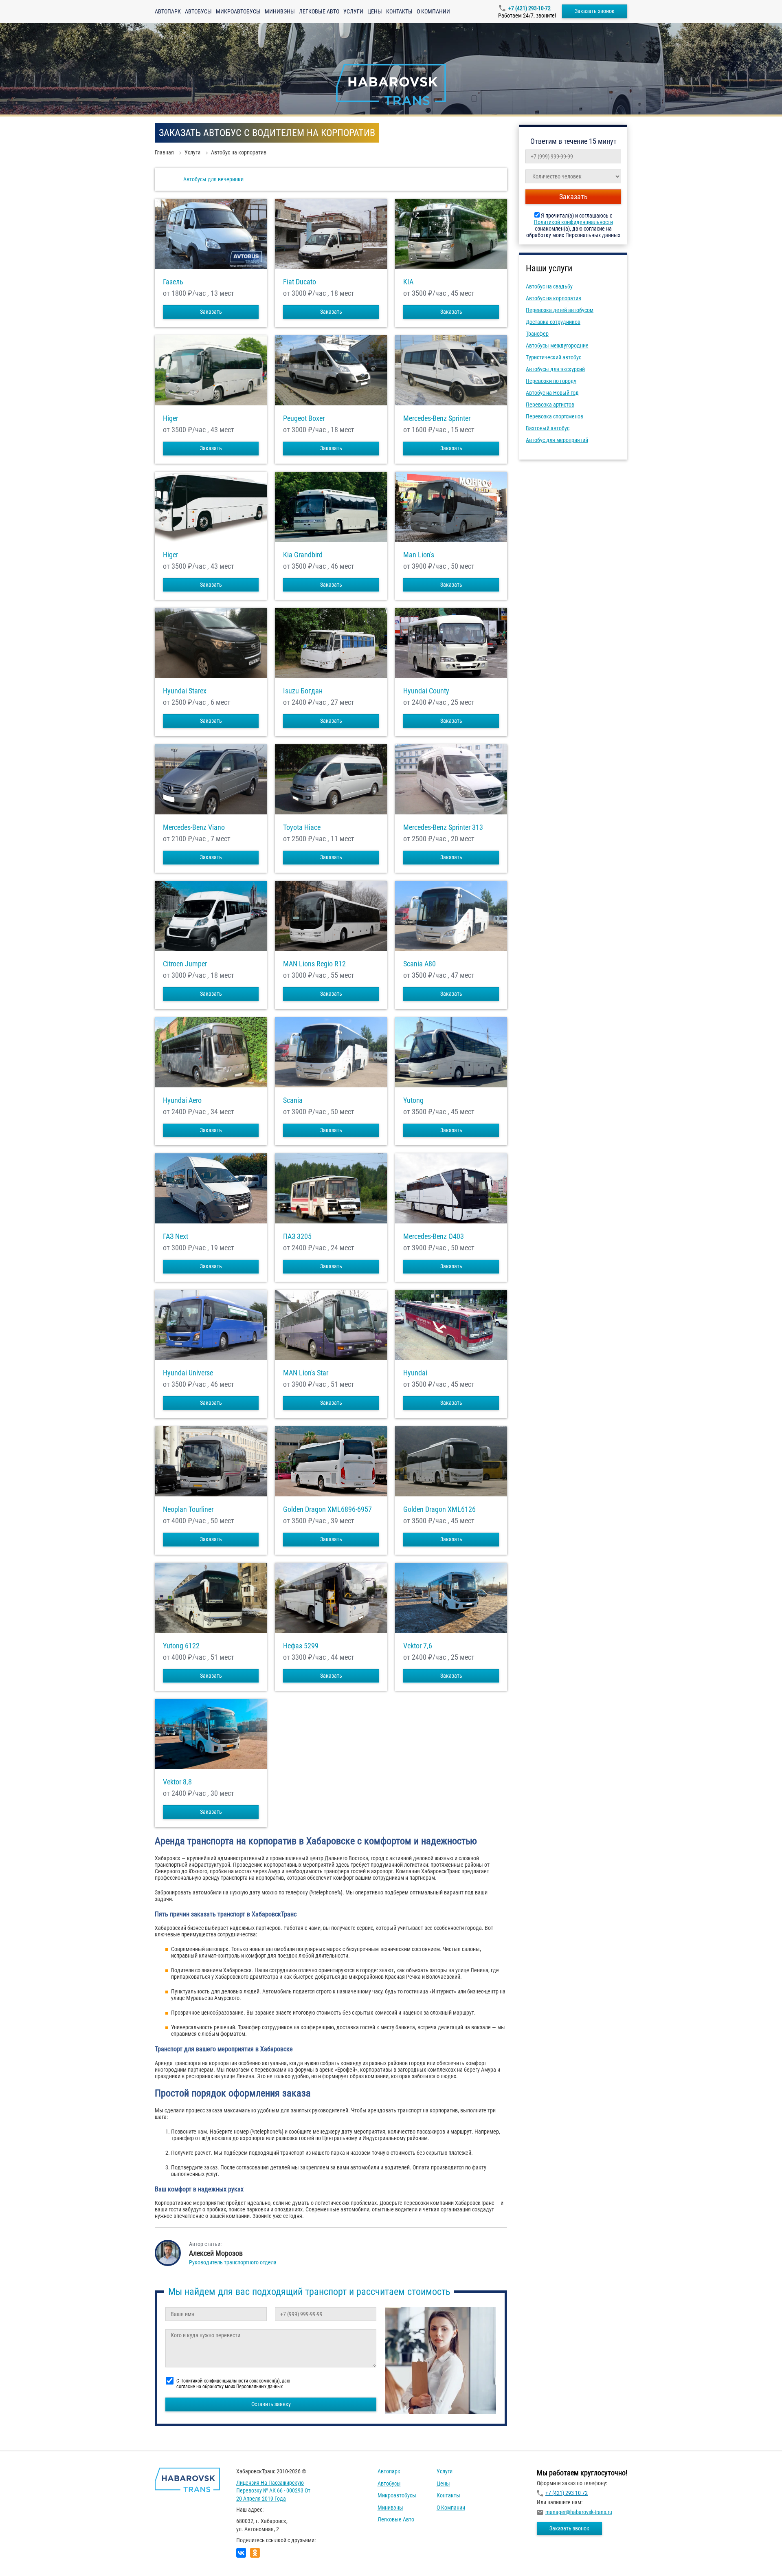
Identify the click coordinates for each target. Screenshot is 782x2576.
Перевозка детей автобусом (560, 310)
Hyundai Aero (182, 1100)
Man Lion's (419, 555)
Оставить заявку (271, 2404)
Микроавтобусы (238, 11)
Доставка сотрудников (553, 322)
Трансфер (537, 334)
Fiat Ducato (300, 282)
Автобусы (198, 11)
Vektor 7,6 (418, 1646)
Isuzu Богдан (303, 691)
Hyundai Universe (188, 1373)
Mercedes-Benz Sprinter (437, 418)
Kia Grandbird (303, 555)
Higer (170, 418)
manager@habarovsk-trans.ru (579, 2512)
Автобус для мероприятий (557, 440)
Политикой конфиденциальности (573, 222)
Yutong (413, 1100)
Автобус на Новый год (552, 393)
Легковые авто (319, 11)
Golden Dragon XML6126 (439, 1509)
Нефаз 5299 (301, 1646)
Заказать (211, 312)
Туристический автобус (554, 357)
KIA (408, 282)
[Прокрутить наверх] (26, 2557)
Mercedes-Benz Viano (194, 827)
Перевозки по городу (551, 381)
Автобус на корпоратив (554, 298)
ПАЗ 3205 (297, 1236)
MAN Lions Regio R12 (314, 964)
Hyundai (415, 1373)
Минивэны (280, 11)
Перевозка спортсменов (555, 416)
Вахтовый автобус (548, 428)
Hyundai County (426, 691)
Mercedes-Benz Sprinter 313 (443, 827)
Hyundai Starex (185, 691)
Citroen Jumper (185, 964)
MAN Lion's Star (306, 1373)
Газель (173, 282)
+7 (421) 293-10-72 (529, 8)
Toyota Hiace (302, 827)
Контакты (399, 11)
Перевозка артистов (550, 405)
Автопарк (168, 11)
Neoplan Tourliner (188, 1509)
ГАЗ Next (176, 1236)
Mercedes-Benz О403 (434, 1236)
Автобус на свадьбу (549, 286)
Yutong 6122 (181, 1646)
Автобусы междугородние (557, 345)
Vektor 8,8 (177, 1782)
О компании (433, 11)
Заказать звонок (595, 11)
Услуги (353, 11)
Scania (293, 1100)
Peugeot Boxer (304, 418)
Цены (375, 11)
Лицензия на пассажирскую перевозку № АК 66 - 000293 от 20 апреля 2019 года (273, 2491)
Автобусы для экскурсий (555, 369)
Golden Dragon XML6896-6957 (327, 1509)
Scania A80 (420, 964)
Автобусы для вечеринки (213, 179)
